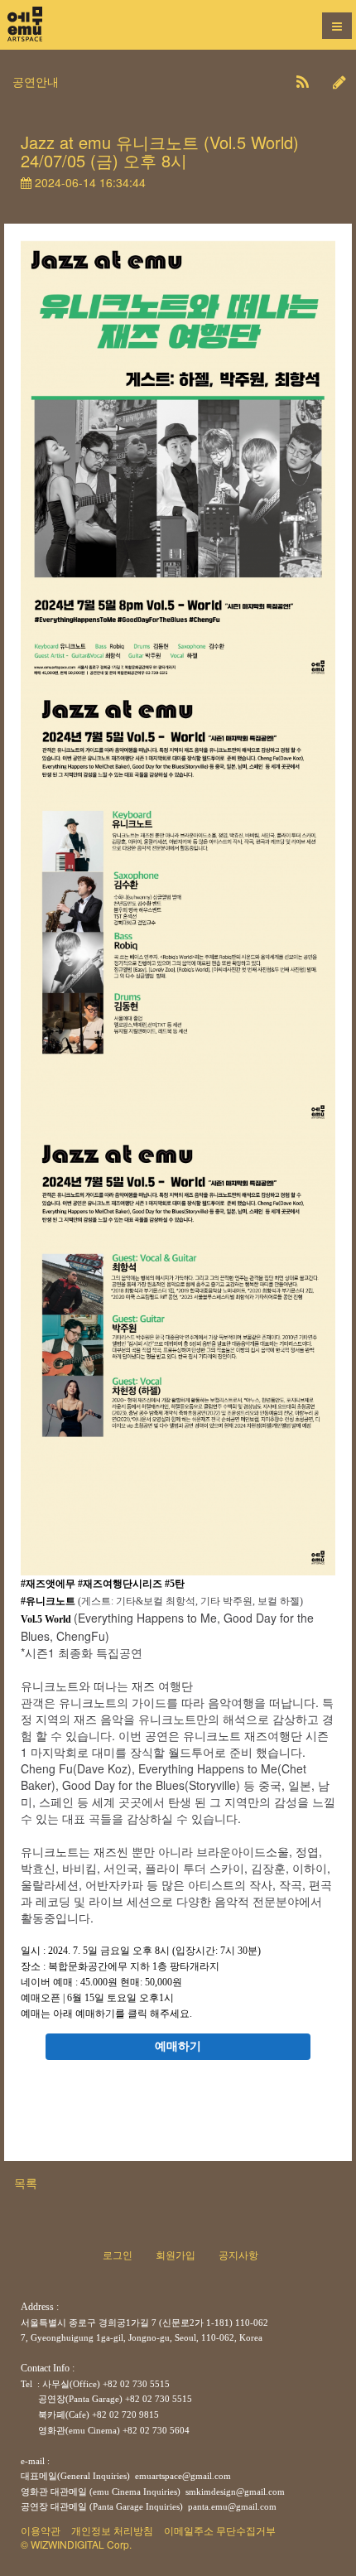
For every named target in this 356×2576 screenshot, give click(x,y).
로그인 (118, 2254)
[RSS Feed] (303, 81)
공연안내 (36, 81)
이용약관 (41, 2530)
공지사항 (238, 2254)
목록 (26, 2183)
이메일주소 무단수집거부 (220, 2530)
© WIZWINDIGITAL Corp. (76, 2544)
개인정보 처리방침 (112, 2530)
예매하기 (178, 2046)
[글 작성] (339, 81)
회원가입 (176, 2254)
